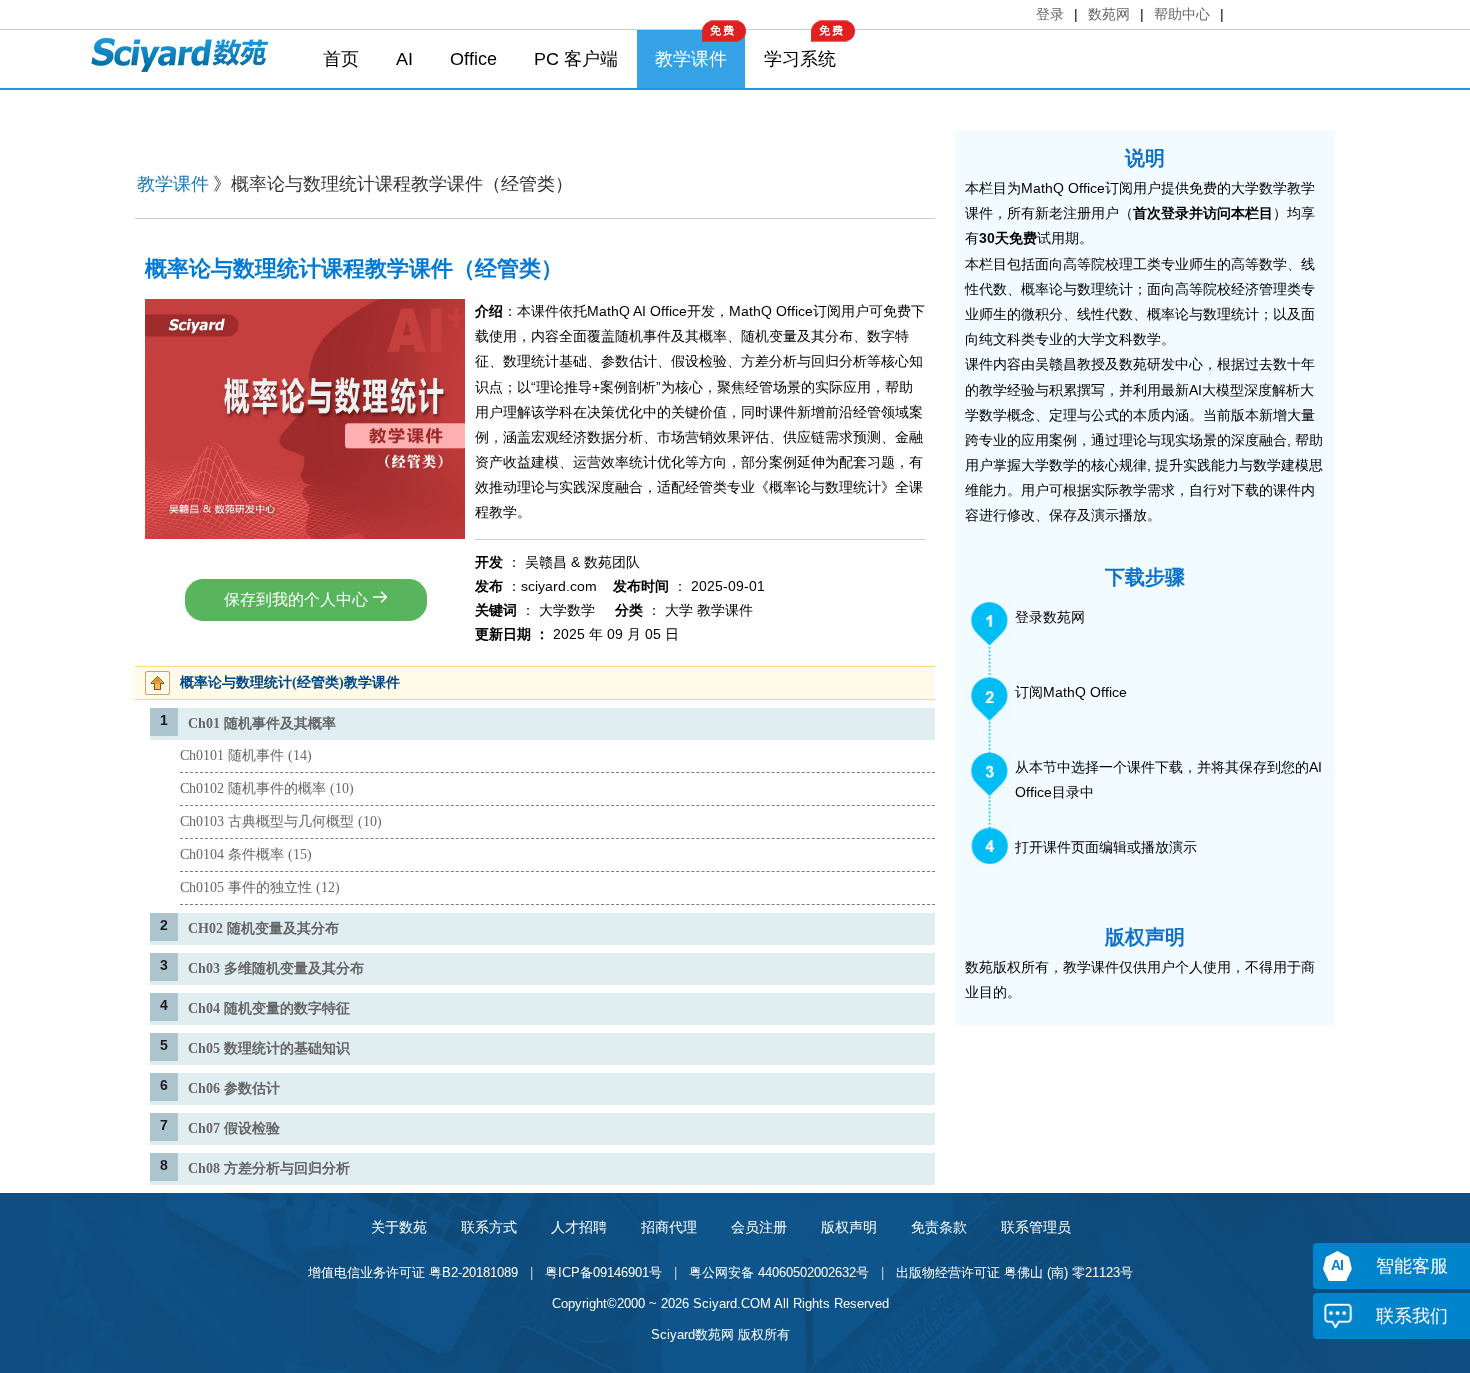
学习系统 (800, 59)
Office (473, 59)
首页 (341, 59)
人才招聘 (579, 1227)
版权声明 (849, 1227)
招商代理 (669, 1227)
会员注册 (759, 1227)
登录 (1050, 14)
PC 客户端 (576, 59)
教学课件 (691, 59)
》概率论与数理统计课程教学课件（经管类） (393, 184)
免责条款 (939, 1227)
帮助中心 (1182, 14)
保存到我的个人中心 (298, 599)
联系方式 (489, 1227)
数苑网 (1109, 14)
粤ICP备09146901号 (603, 1272)
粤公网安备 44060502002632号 (779, 1272)
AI (404, 59)
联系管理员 (1036, 1227)
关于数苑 (399, 1227)
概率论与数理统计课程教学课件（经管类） (354, 268)
